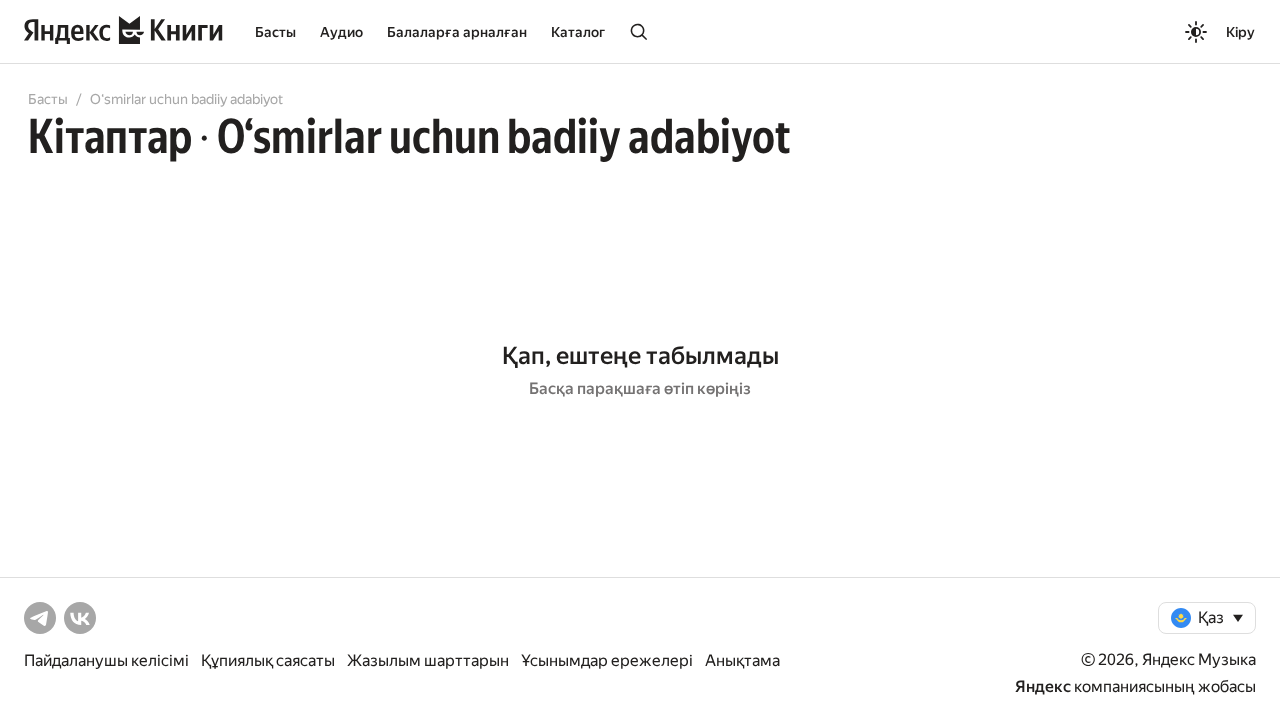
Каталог (578, 32)
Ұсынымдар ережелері (607, 660)
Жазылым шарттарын (428, 660)
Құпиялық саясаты (268, 660)
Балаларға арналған (457, 32)
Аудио (341, 32)
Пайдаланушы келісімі (106, 660)
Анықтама (742, 660)
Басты (275, 32)
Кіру (1240, 32)
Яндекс (1043, 686)
